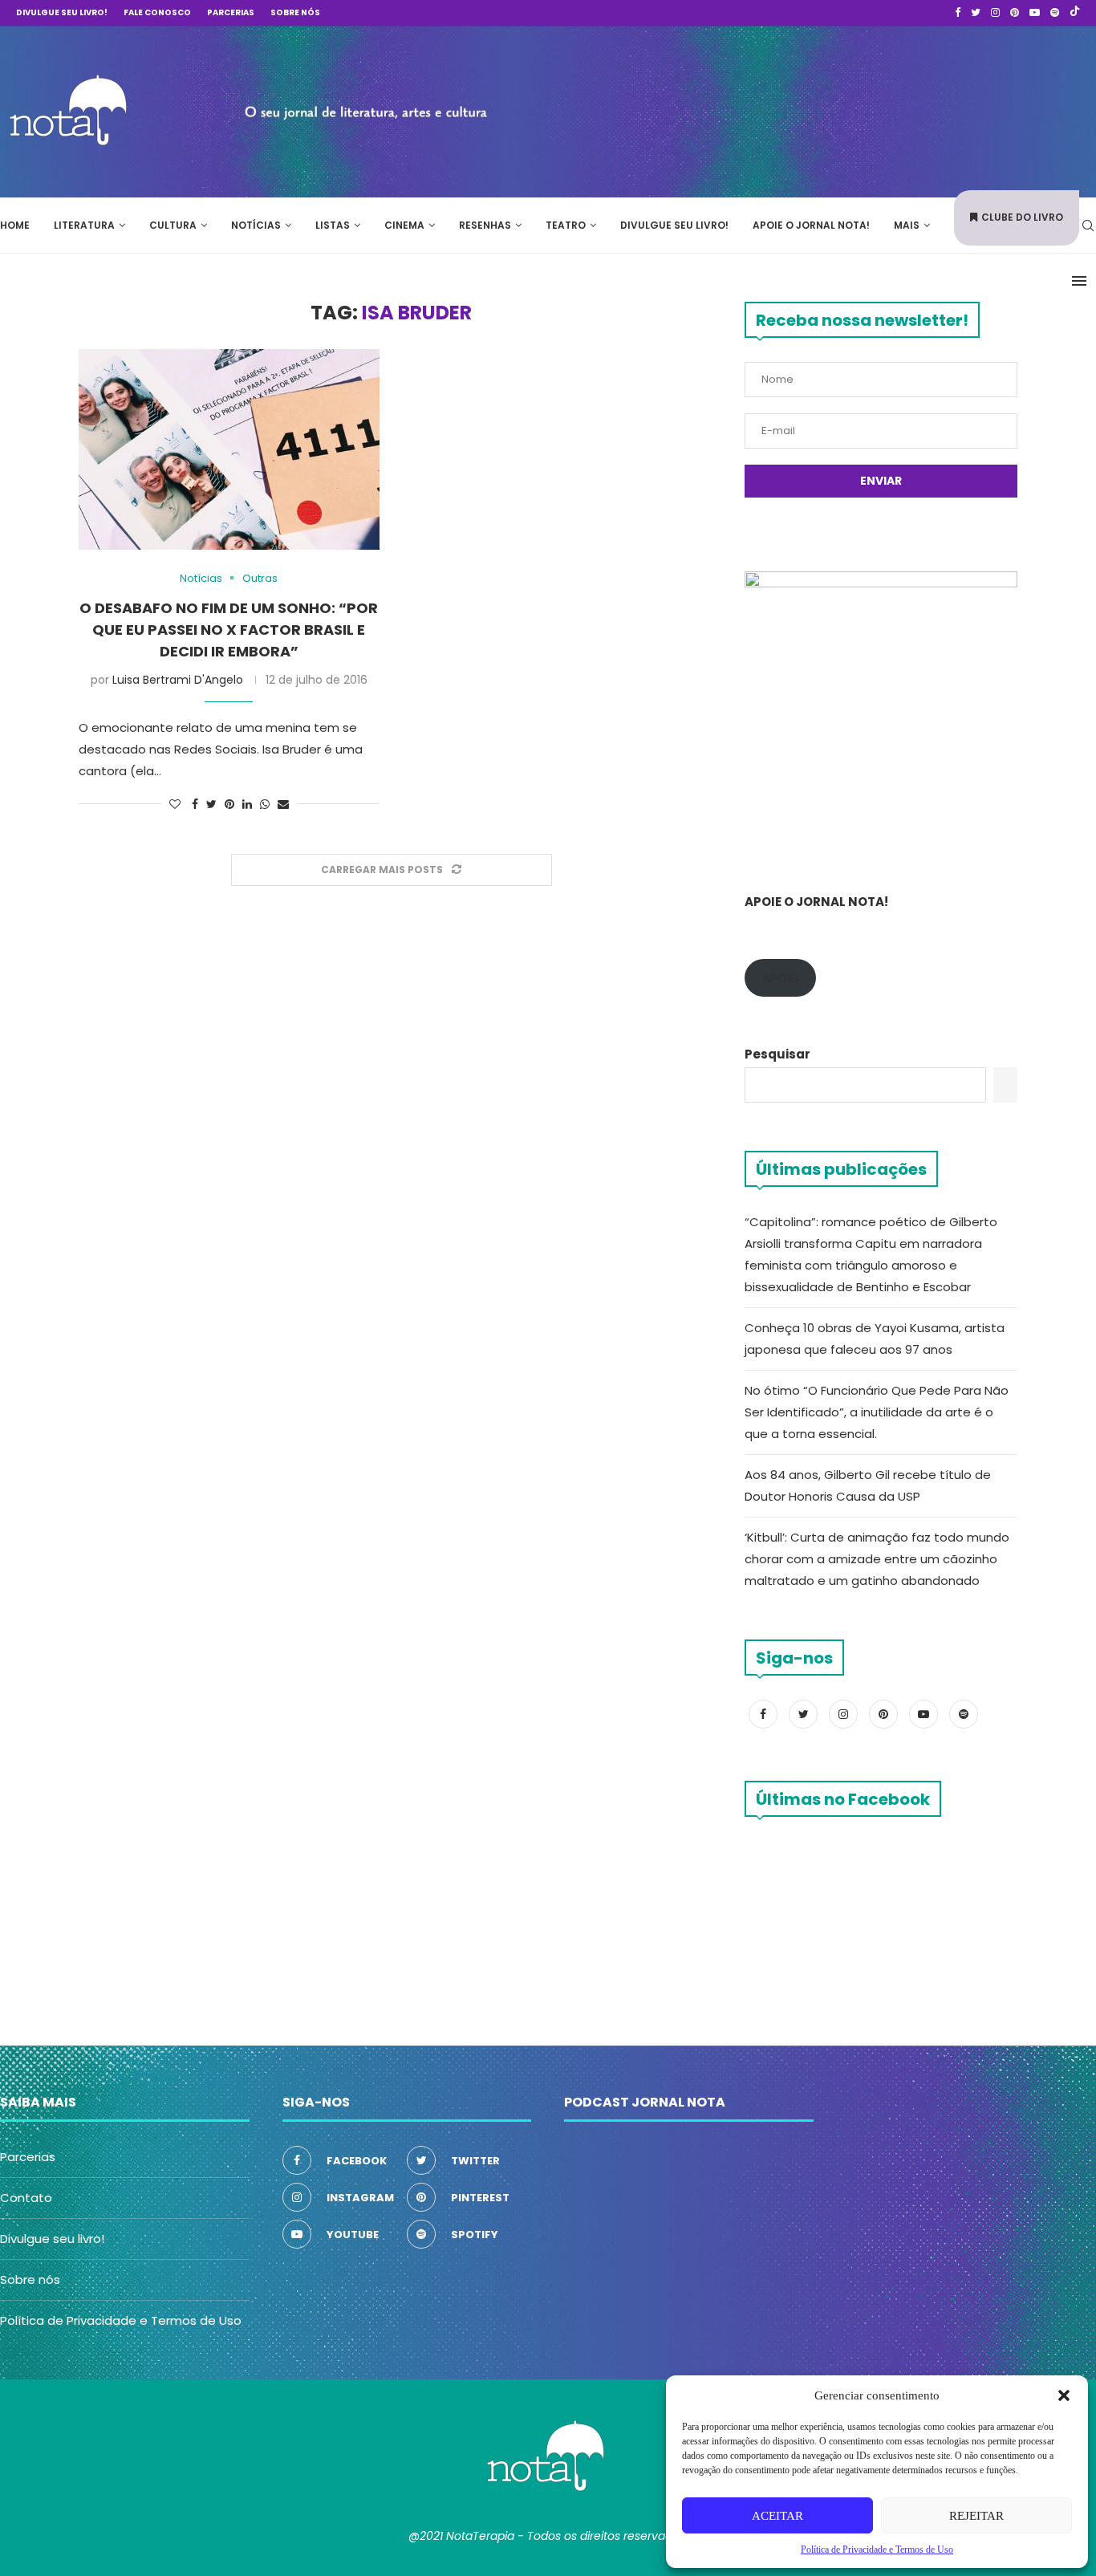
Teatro (566, 225)
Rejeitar (976, 2516)
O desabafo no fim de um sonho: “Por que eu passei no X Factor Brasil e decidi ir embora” (229, 630)
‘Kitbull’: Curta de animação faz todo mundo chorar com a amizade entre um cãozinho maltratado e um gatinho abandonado (877, 1559)
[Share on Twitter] (211, 804)
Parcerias (231, 12)
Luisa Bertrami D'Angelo (178, 680)
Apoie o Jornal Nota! (811, 225)
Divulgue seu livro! (62, 12)
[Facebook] (958, 13)
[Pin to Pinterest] (229, 804)
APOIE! (780, 978)
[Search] (1088, 226)
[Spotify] (1055, 13)
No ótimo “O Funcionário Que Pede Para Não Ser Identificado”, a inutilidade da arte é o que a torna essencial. (877, 1412)
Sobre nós (295, 12)
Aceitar (777, 2516)
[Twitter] (976, 13)
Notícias (256, 225)
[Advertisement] (855, 109)
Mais (907, 225)
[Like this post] (175, 804)
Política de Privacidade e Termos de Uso (121, 2320)
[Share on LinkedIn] (247, 804)
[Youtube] (1035, 13)
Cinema (404, 225)
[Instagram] (995, 13)
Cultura (173, 225)
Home (15, 225)
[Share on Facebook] (195, 804)
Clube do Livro (1022, 217)
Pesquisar (777, 1054)
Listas (333, 225)
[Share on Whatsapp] (265, 804)
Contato (26, 2198)
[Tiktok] (1075, 13)
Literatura (84, 225)
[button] (1064, 2395)
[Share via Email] (283, 804)
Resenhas (485, 225)
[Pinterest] (1015, 13)
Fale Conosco (157, 12)
